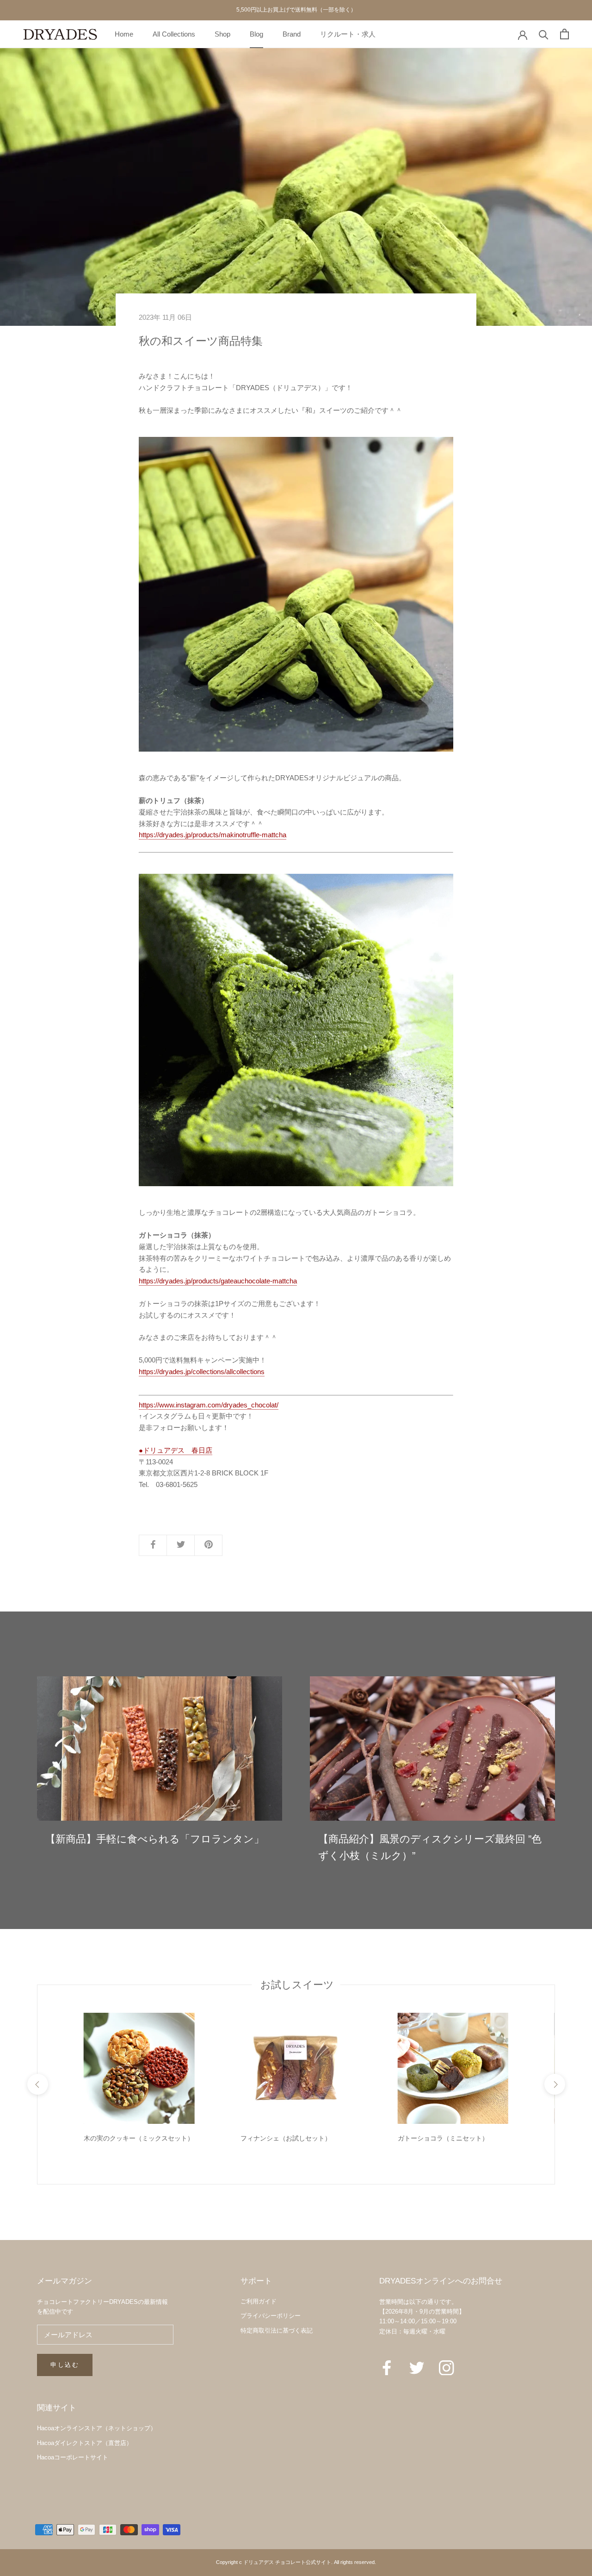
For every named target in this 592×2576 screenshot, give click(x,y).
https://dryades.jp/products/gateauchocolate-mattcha (218, 1281)
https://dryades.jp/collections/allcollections (202, 1372)
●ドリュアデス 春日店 (176, 1450)
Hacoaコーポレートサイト (73, 2457)
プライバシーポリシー (271, 2316)
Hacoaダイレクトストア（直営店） (85, 2443)
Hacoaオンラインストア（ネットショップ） (97, 2428)
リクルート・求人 (348, 34)
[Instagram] (447, 2367)
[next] (554, 2084)
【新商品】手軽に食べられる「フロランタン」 (155, 1839)
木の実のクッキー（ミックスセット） (139, 2138)
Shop (222, 34)
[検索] (544, 34)
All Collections (174, 34)
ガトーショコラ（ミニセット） (443, 2138)
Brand (292, 34)
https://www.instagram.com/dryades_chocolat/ (209, 1405)
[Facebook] (387, 2367)
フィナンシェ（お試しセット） (286, 2138)
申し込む (65, 2365)
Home (124, 34)
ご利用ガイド (259, 2301)
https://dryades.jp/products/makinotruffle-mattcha (213, 835)
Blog (256, 34)
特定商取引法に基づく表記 (277, 2330)
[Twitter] (417, 2367)
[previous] (37, 2084)
